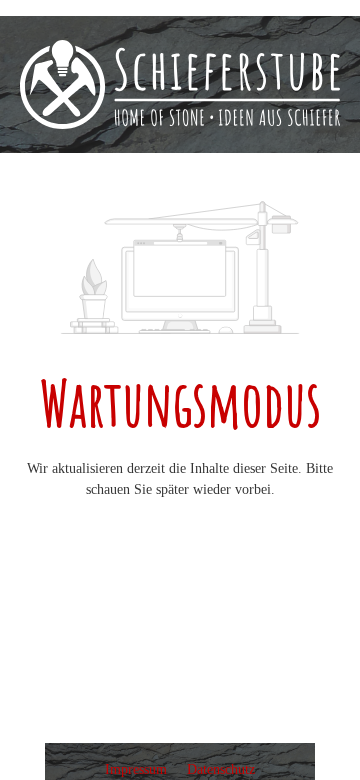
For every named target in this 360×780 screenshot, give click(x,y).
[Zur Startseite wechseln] (180, 84)
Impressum (138, 769)
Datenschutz (221, 769)
